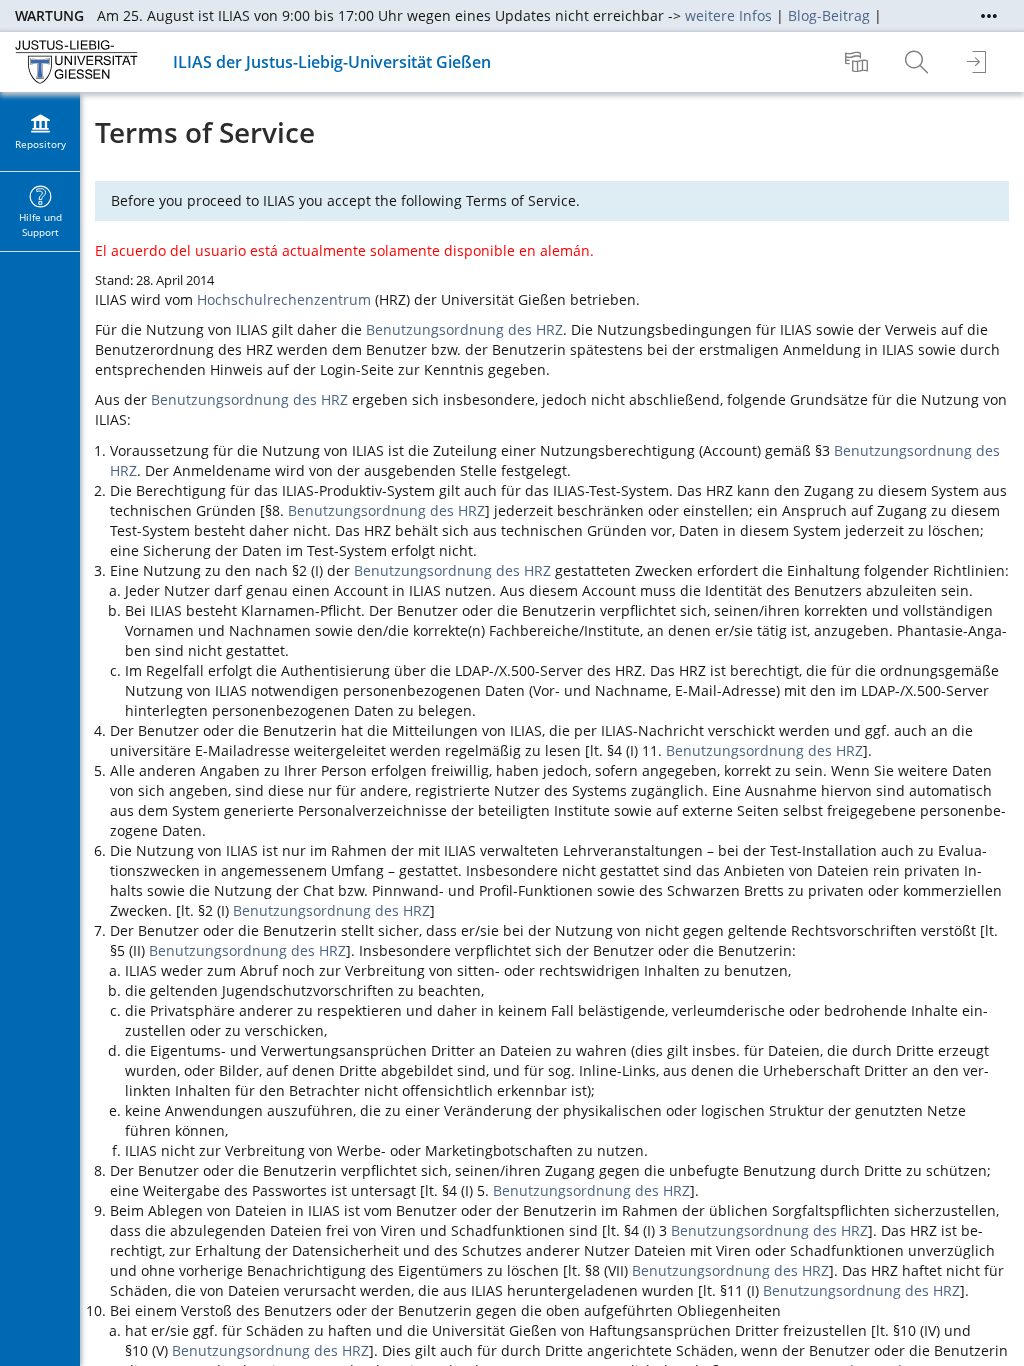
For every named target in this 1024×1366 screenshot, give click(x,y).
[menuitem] (859, 62)
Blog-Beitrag (829, 15)
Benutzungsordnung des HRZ (464, 329)
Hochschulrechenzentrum (284, 299)
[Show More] (989, 16)
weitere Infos (728, 15)
